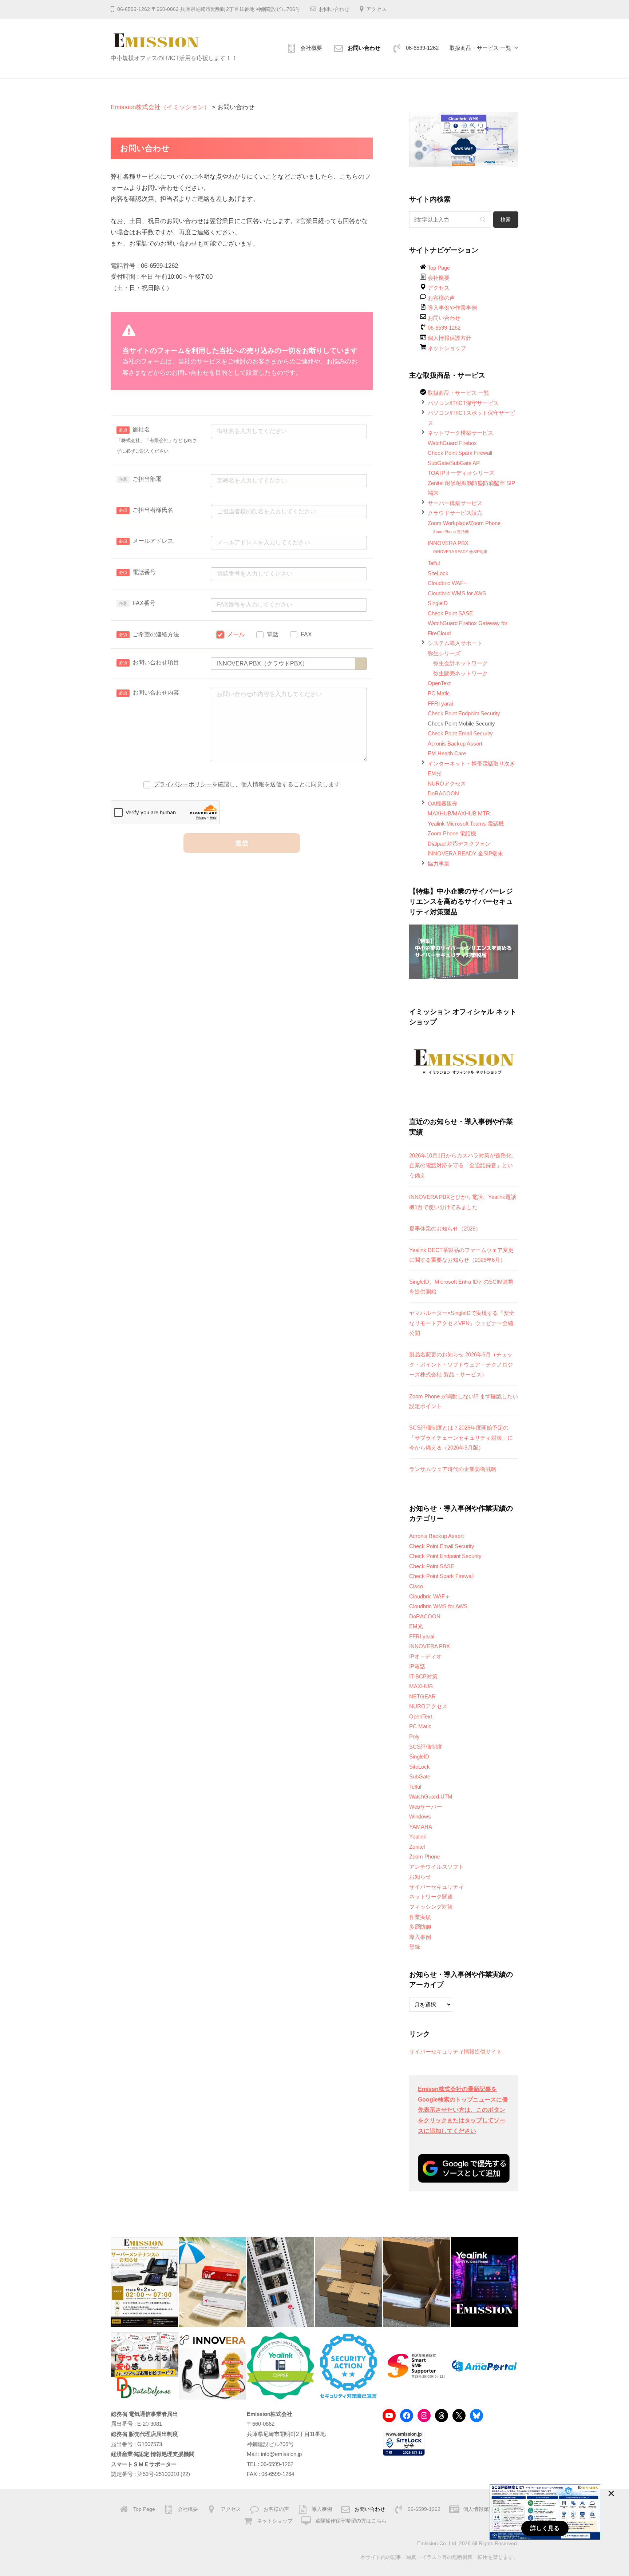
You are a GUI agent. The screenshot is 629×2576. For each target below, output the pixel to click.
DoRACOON (443, 793)
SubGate (420, 1776)
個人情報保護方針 (450, 338)
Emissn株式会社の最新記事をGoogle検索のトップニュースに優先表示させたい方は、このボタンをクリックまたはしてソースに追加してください (463, 2110)
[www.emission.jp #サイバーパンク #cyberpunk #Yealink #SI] (485, 2282)
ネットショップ (447, 348)
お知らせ (420, 1877)
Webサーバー (426, 1807)
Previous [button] (418, 138)
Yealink (418, 1836)
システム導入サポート (455, 643)
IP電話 (417, 1666)
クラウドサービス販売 (455, 513)
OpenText (439, 683)
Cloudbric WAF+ (447, 583)
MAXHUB (440, 813)
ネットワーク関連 (431, 1897)
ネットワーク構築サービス (460, 433)
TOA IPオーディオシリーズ (461, 473)
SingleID (438, 603)
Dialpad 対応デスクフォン (459, 844)
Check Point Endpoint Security (464, 713)
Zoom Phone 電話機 (451, 532)
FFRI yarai (440, 703)
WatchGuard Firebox (452, 443)
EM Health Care (447, 753)
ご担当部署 (147, 479)
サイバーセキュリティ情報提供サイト (456, 2052)
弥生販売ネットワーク (460, 673)
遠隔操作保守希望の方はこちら (351, 2521)
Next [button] (509, 138)
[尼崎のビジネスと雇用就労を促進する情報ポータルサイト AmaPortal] (484, 2366)
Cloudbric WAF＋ (430, 1596)
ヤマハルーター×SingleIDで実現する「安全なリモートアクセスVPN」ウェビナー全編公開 (462, 1323)
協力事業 (439, 864)
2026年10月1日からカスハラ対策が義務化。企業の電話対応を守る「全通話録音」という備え (463, 1165)
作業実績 (420, 1917)
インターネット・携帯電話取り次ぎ (471, 764)
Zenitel (417, 1847)
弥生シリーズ (444, 653)
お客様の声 (441, 298)
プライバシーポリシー (183, 784)
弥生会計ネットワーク (460, 663)
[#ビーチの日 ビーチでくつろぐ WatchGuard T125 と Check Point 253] (212, 2282)
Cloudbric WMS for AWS (457, 593)
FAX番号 (144, 603)
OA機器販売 (443, 804)
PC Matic (439, 693)
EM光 (435, 773)
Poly (414, 1736)
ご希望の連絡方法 (156, 634)
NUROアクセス (447, 784)
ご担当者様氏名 (153, 510)
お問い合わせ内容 (156, 693)
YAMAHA (421, 1827)
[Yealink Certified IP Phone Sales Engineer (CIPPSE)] (280, 2366)
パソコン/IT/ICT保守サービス (463, 403)
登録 (415, 1947)
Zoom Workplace (448, 523)
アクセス (376, 9)
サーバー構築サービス (455, 503)
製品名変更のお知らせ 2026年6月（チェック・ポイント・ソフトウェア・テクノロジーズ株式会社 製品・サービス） (461, 1364)
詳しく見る (545, 2528)
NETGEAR (422, 1696)
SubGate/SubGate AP (454, 463)
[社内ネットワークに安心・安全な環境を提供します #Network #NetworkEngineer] (280, 2282)
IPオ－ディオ (425, 1656)
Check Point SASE (450, 613)
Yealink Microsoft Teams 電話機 (466, 824)
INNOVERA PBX (448, 543)
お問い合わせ (334, 9)
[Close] (611, 2493)
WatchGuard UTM (431, 1796)
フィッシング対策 (431, 1907)
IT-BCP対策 (423, 1676)
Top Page (439, 268)
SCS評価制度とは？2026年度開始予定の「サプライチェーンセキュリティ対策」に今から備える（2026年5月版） (461, 1438)
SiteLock (438, 573)
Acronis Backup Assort (455, 744)
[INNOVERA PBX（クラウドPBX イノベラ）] (213, 2366)
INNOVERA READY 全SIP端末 (460, 552)
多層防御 (420, 1927)
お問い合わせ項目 (156, 662)
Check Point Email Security (460, 733)
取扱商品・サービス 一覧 (480, 48)
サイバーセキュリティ (436, 1887)
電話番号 (144, 572)
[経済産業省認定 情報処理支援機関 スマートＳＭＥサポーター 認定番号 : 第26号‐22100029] (416, 2366)
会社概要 (311, 48)
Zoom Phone (485, 523)
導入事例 (420, 1937)
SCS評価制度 (426, 1747)
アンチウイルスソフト (436, 1867)
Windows (420, 1816)
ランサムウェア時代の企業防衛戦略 (453, 1469)
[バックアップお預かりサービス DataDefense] (145, 2366)
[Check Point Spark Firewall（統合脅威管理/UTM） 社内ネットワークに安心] (417, 2282)
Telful (434, 563)
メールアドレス (153, 541)
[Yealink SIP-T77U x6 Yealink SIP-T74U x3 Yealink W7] (349, 2282)
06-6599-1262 (422, 48)
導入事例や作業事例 (452, 308)
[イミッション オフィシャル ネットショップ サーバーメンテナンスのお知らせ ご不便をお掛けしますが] (144, 2282)
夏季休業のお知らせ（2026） (445, 1229)
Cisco (416, 1586)
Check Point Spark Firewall (460, 453)
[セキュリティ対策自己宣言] (349, 2366)
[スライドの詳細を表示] (464, 139)
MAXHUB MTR (471, 813)
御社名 (157, 440)
